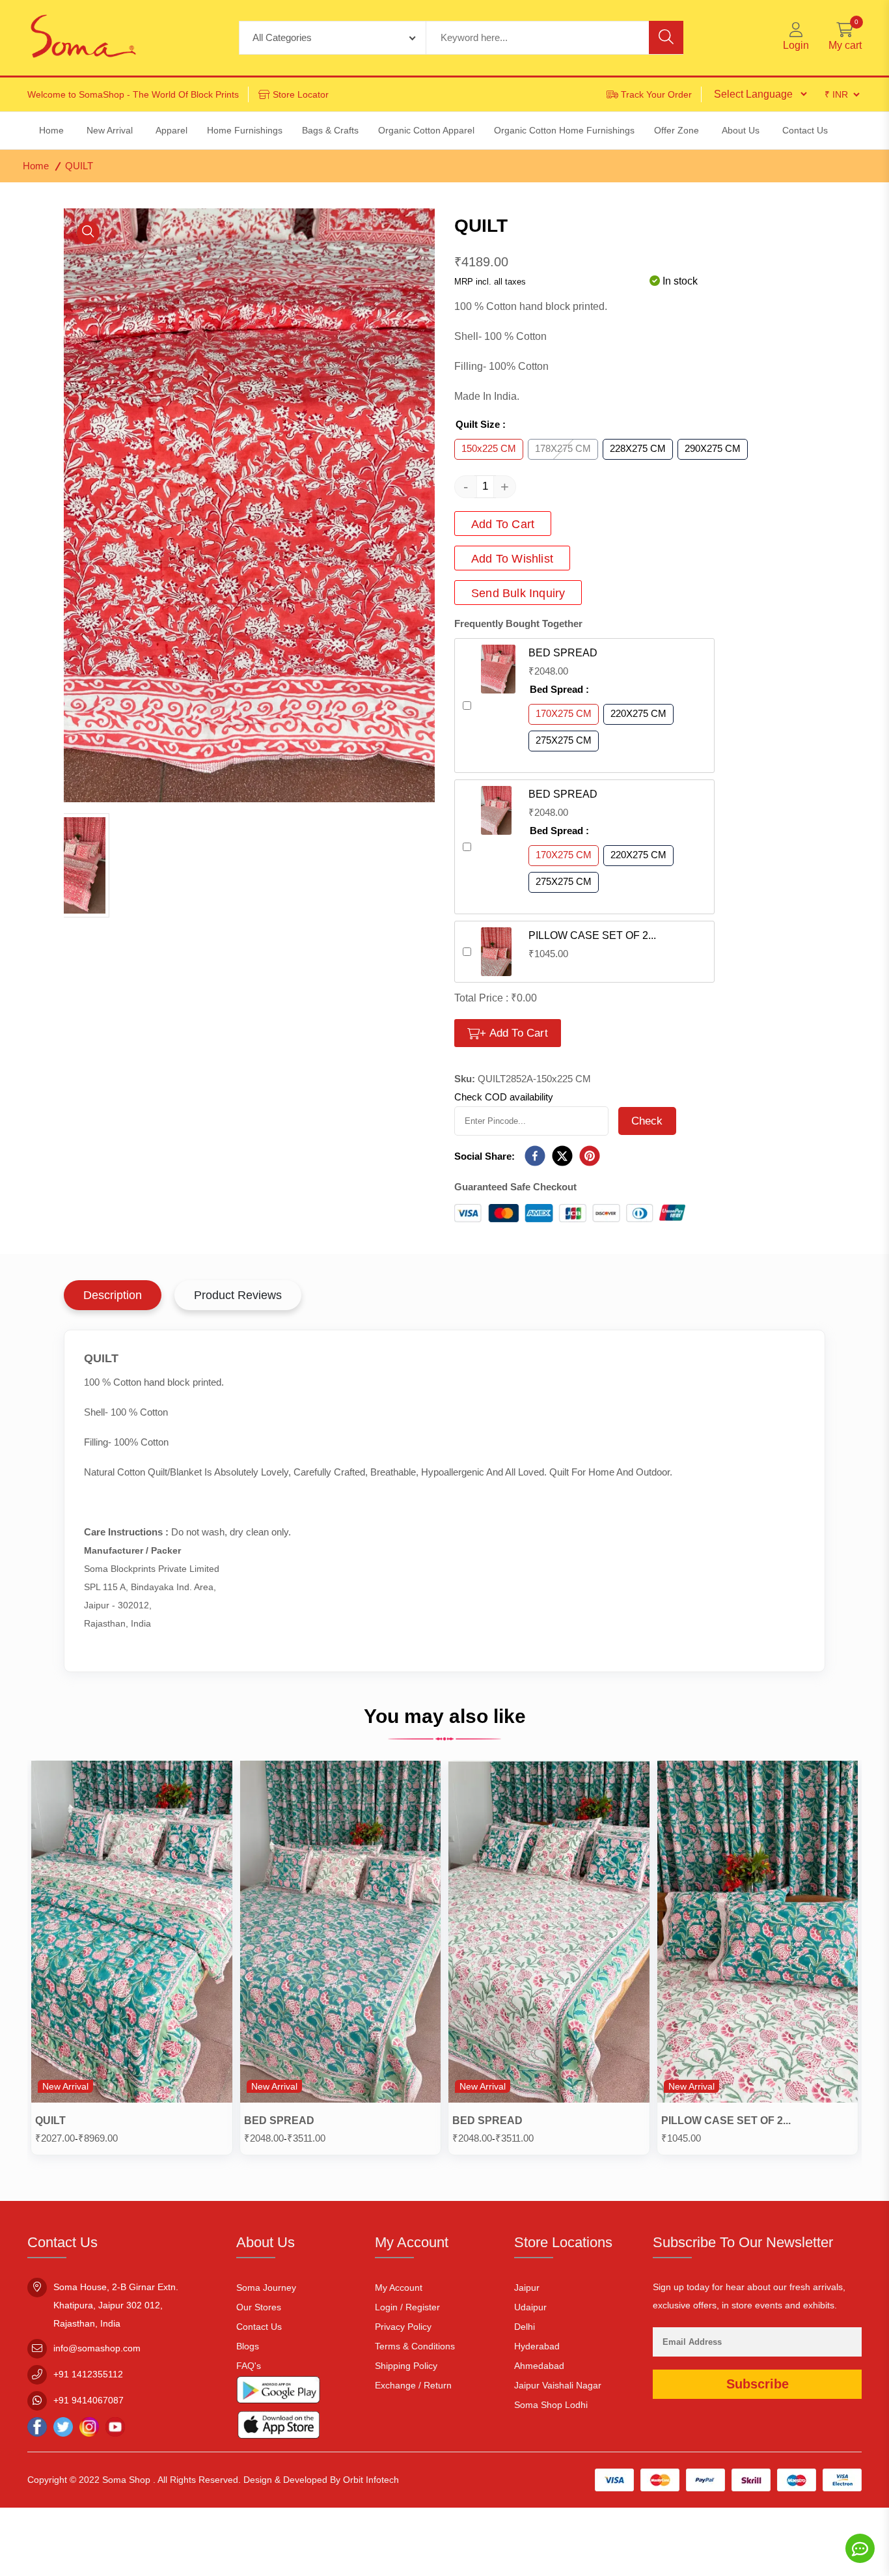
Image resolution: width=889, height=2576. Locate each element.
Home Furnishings (245, 130)
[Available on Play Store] (279, 2393)
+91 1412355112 (88, 2374)
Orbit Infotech (371, 2480)
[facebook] (535, 1157)
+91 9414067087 (89, 2400)
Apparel (171, 130)
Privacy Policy (403, 2327)
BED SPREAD (563, 653)
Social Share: (485, 1156)
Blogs (248, 2346)
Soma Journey (266, 2288)
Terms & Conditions (415, 2346)
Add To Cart (503, 524)
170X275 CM (564, 713)
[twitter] (562, 1157)
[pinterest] (590, 1157)
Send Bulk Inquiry (518, 593)
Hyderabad (537, 2346)
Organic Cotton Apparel (426, 130)
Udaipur (530, 2307)
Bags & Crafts (330, 130)
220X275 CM (638, 713)
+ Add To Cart (514, 1033)
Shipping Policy (406, 2366)
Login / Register (407, 2307)
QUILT (50, 2121)
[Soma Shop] (83, 38)
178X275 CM (563, 448)
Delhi (525, 2327)
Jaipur (527, 2288)
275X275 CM (564, 740)
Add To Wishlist (512, 559)
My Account (399, 2288)
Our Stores (259, 2307)
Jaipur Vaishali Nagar (558, 2385)
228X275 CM (638, 448)
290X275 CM (713, 448)
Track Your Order (656, 94)
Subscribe (758, 2384)
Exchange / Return (413, 2385)
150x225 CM (489, 448)
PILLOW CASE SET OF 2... (592, 935)
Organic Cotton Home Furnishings (564, 130)
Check (647, 1121)
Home (36, 166)
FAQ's (249, 2366)
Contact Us (259, 2327)
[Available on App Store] (279, 2427)
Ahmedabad (539, 2366)
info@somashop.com (97, 2348)
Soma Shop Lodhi (551, 2405)
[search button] (666, 37)
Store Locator (301, 94)
